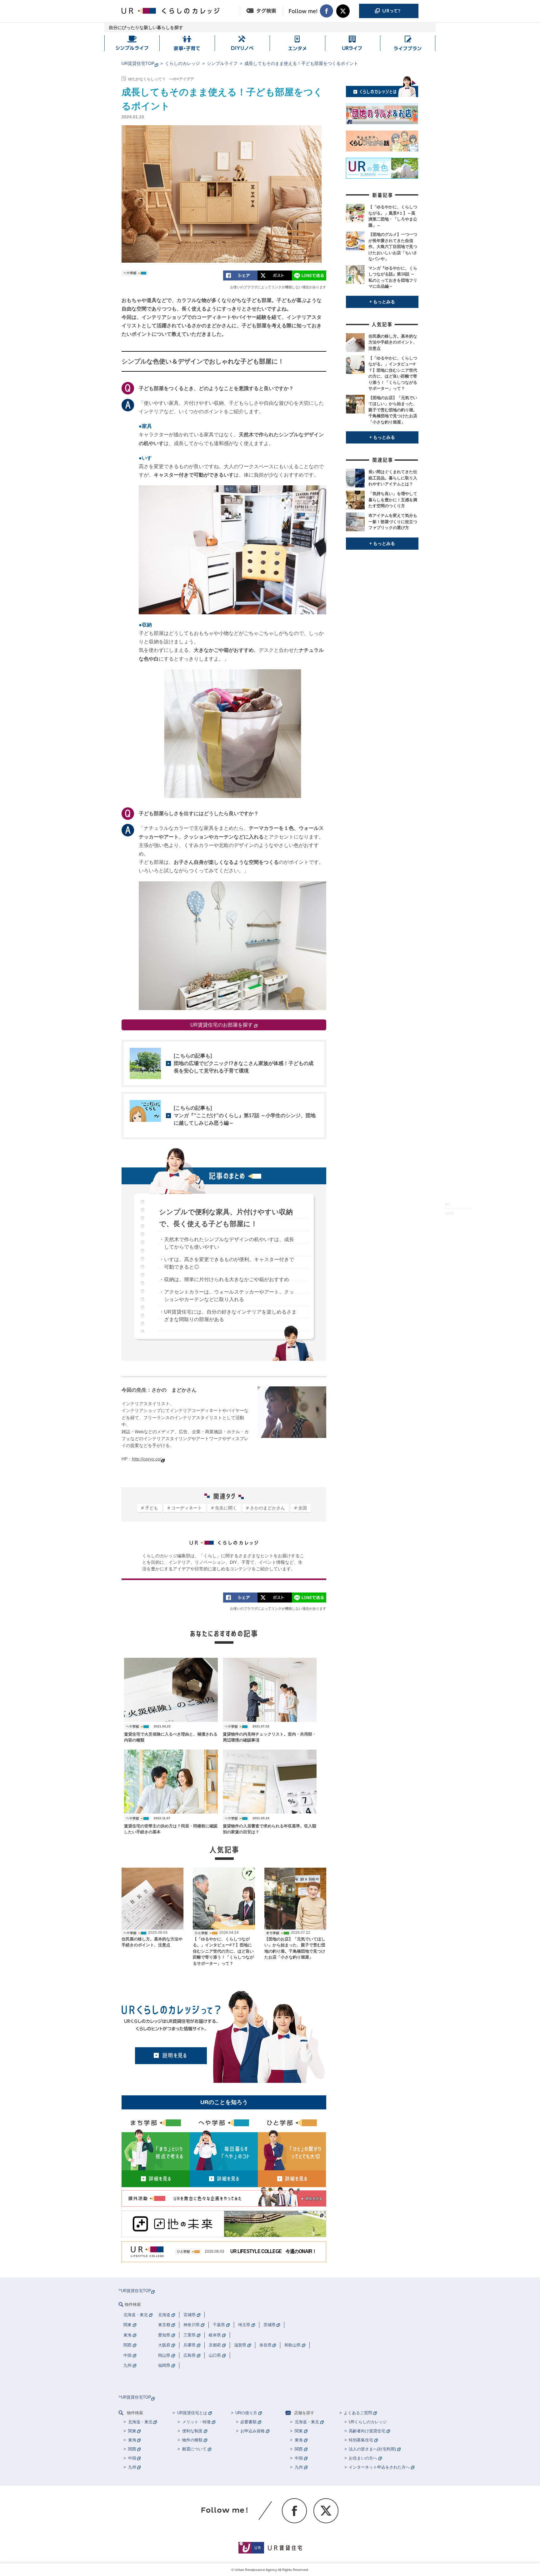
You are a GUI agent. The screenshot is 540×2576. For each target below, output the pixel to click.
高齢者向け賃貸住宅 (367, 2431)
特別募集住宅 (361, 2440)
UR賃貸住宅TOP (138, 63)
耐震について (194, 2449)
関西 (132, 2449)
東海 (132, 2440)
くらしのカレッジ (182, 63)
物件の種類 (192, 2440)
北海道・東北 (140, 2422)
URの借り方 (246, 2413)
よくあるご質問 (358, 2413)
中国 (132, 2458)
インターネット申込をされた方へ (379, 2467)
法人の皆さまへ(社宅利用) (372, 2449)
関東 (132, 2431)
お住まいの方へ (363, 2458)
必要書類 (248, 2422)
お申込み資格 (252, 2431)
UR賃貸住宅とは (192, 2413)
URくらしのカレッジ (368, 2422)
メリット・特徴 (196, 2422)
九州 (132, 2467)
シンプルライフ (222, 63)
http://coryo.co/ (147, 1459)
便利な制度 (192, 2431)
